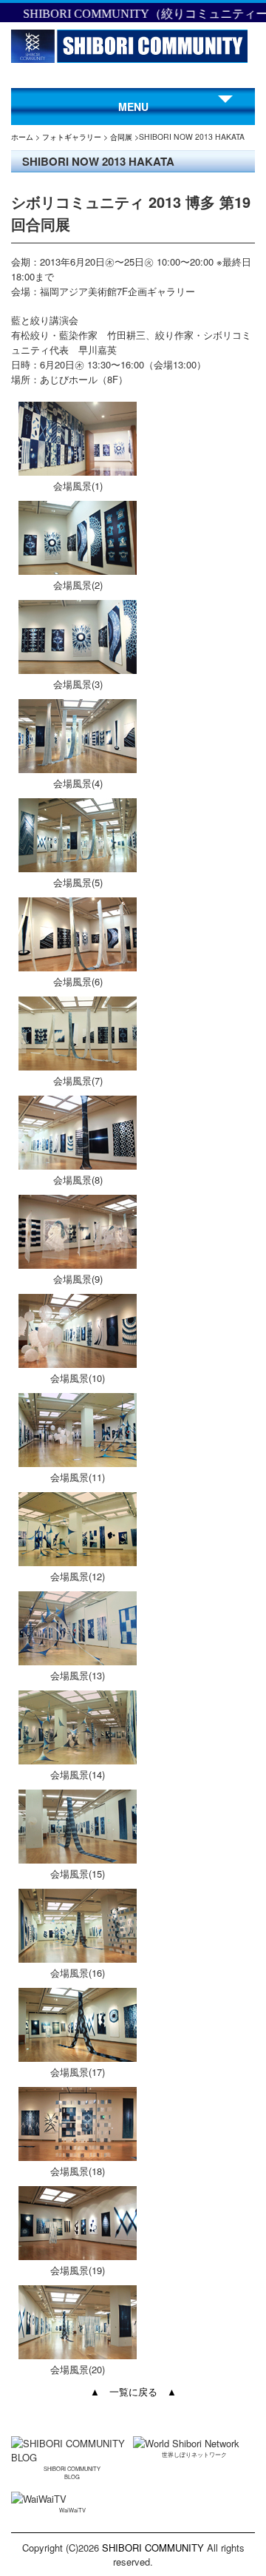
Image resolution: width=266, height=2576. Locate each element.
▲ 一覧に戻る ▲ (133, 2391)
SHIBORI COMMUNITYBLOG (72, 2472)
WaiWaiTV (72, 2510)
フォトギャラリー (72, 136)
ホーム (22, 136)
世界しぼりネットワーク (194, 2454)
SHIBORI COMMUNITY (153, 2548)
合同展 (121, 136)
